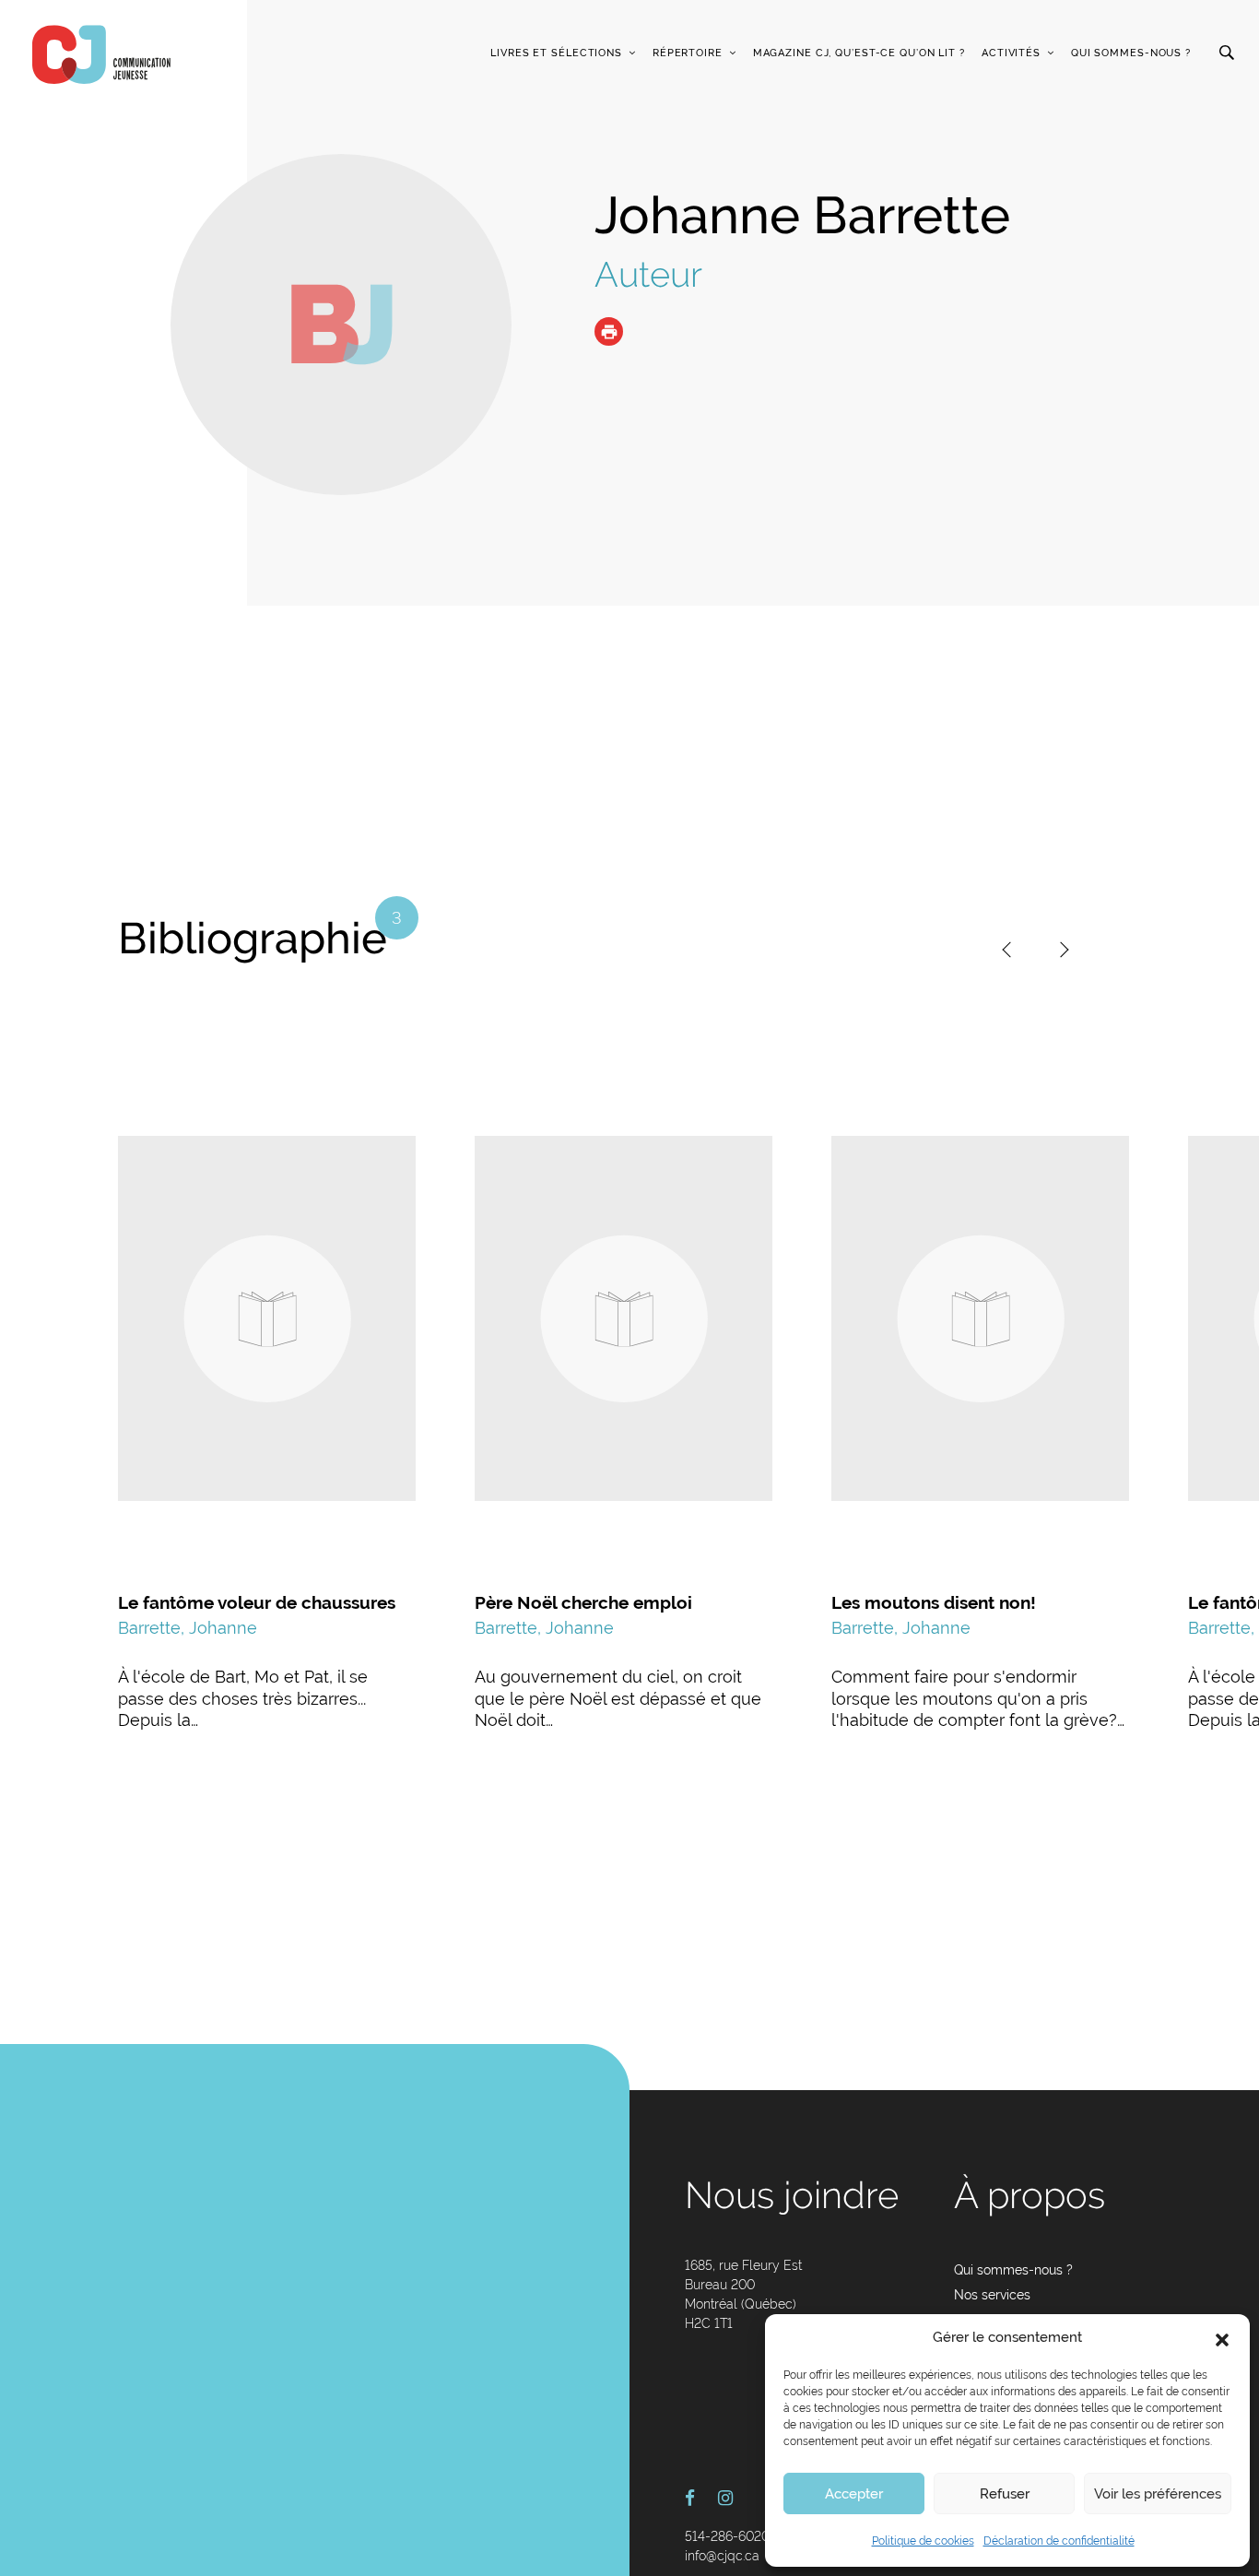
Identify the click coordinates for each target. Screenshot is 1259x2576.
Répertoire (688, 53)
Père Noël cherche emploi (583, 1602)
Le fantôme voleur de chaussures (257, 1602)
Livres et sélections (556, 53)
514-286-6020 (727, 2536)
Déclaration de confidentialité (1059, 2541)
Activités (1011, 53)
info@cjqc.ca (722, 2556)
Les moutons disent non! (934, 1602)
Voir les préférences (1158, 2494)
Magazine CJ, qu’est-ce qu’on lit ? (859, 53)
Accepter (854, 2494)
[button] (1222, 2338)
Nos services (992, 2295)
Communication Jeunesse (101, 54)
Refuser (1005, 2494)
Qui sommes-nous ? (1131, 53)
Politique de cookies (923, 2541)
